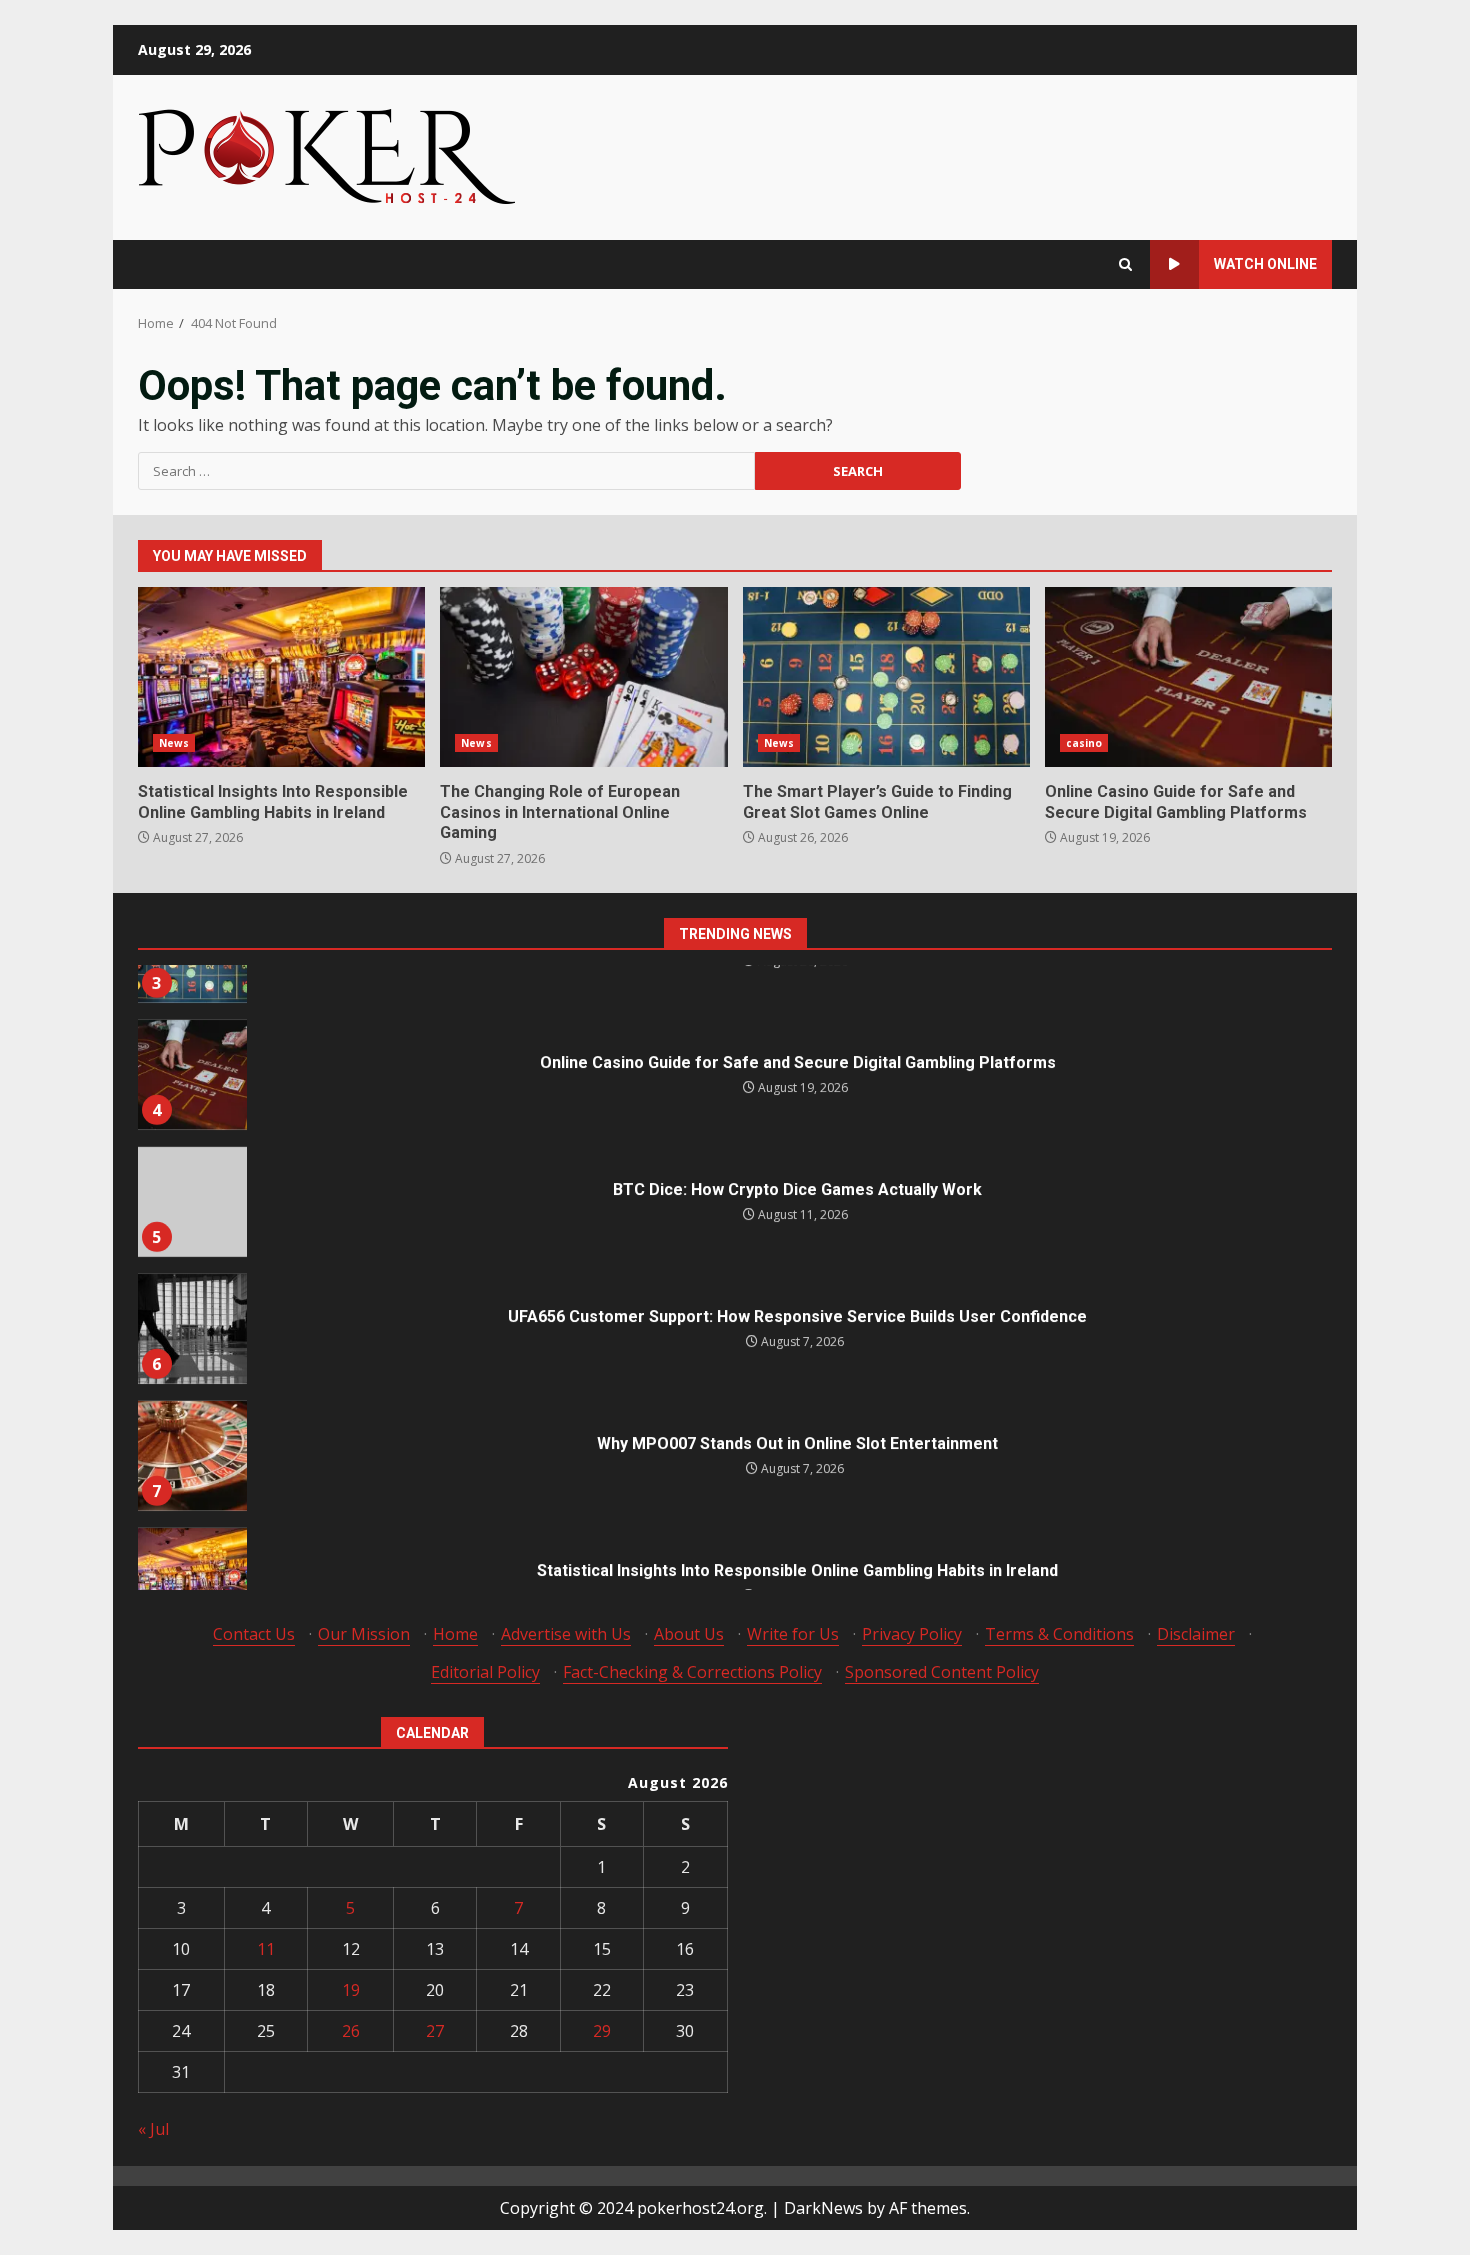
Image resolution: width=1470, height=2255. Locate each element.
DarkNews (823, 2208)
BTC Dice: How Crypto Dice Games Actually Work (192, 1148)
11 (266, 1949)
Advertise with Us (566, 1634)
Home (455, 1634)
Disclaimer (1196, 1634)
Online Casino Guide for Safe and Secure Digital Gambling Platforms (1188, 677)
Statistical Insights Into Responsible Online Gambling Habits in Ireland (281, 677)
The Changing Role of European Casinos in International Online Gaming (583, 677)
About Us (689, 1634)
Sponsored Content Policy (942, 1672)
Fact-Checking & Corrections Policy (692, 1672)
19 (351, 1990)
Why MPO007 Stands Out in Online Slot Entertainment (192, 1402)
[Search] (1125, 264)
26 (351, 2031)
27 (435, 2031)
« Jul (153, 2129)
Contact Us (254, 1634)
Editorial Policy (485, 1672)
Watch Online (1265, 264)
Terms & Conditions (1059, 1634)
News (174, 743)
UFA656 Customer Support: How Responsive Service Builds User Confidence (192, 1275)
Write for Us (793, 1634)
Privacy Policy (912, 1634)
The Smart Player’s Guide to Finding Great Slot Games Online (886, 677)
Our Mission (364, 1634)
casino (1084, 743)
